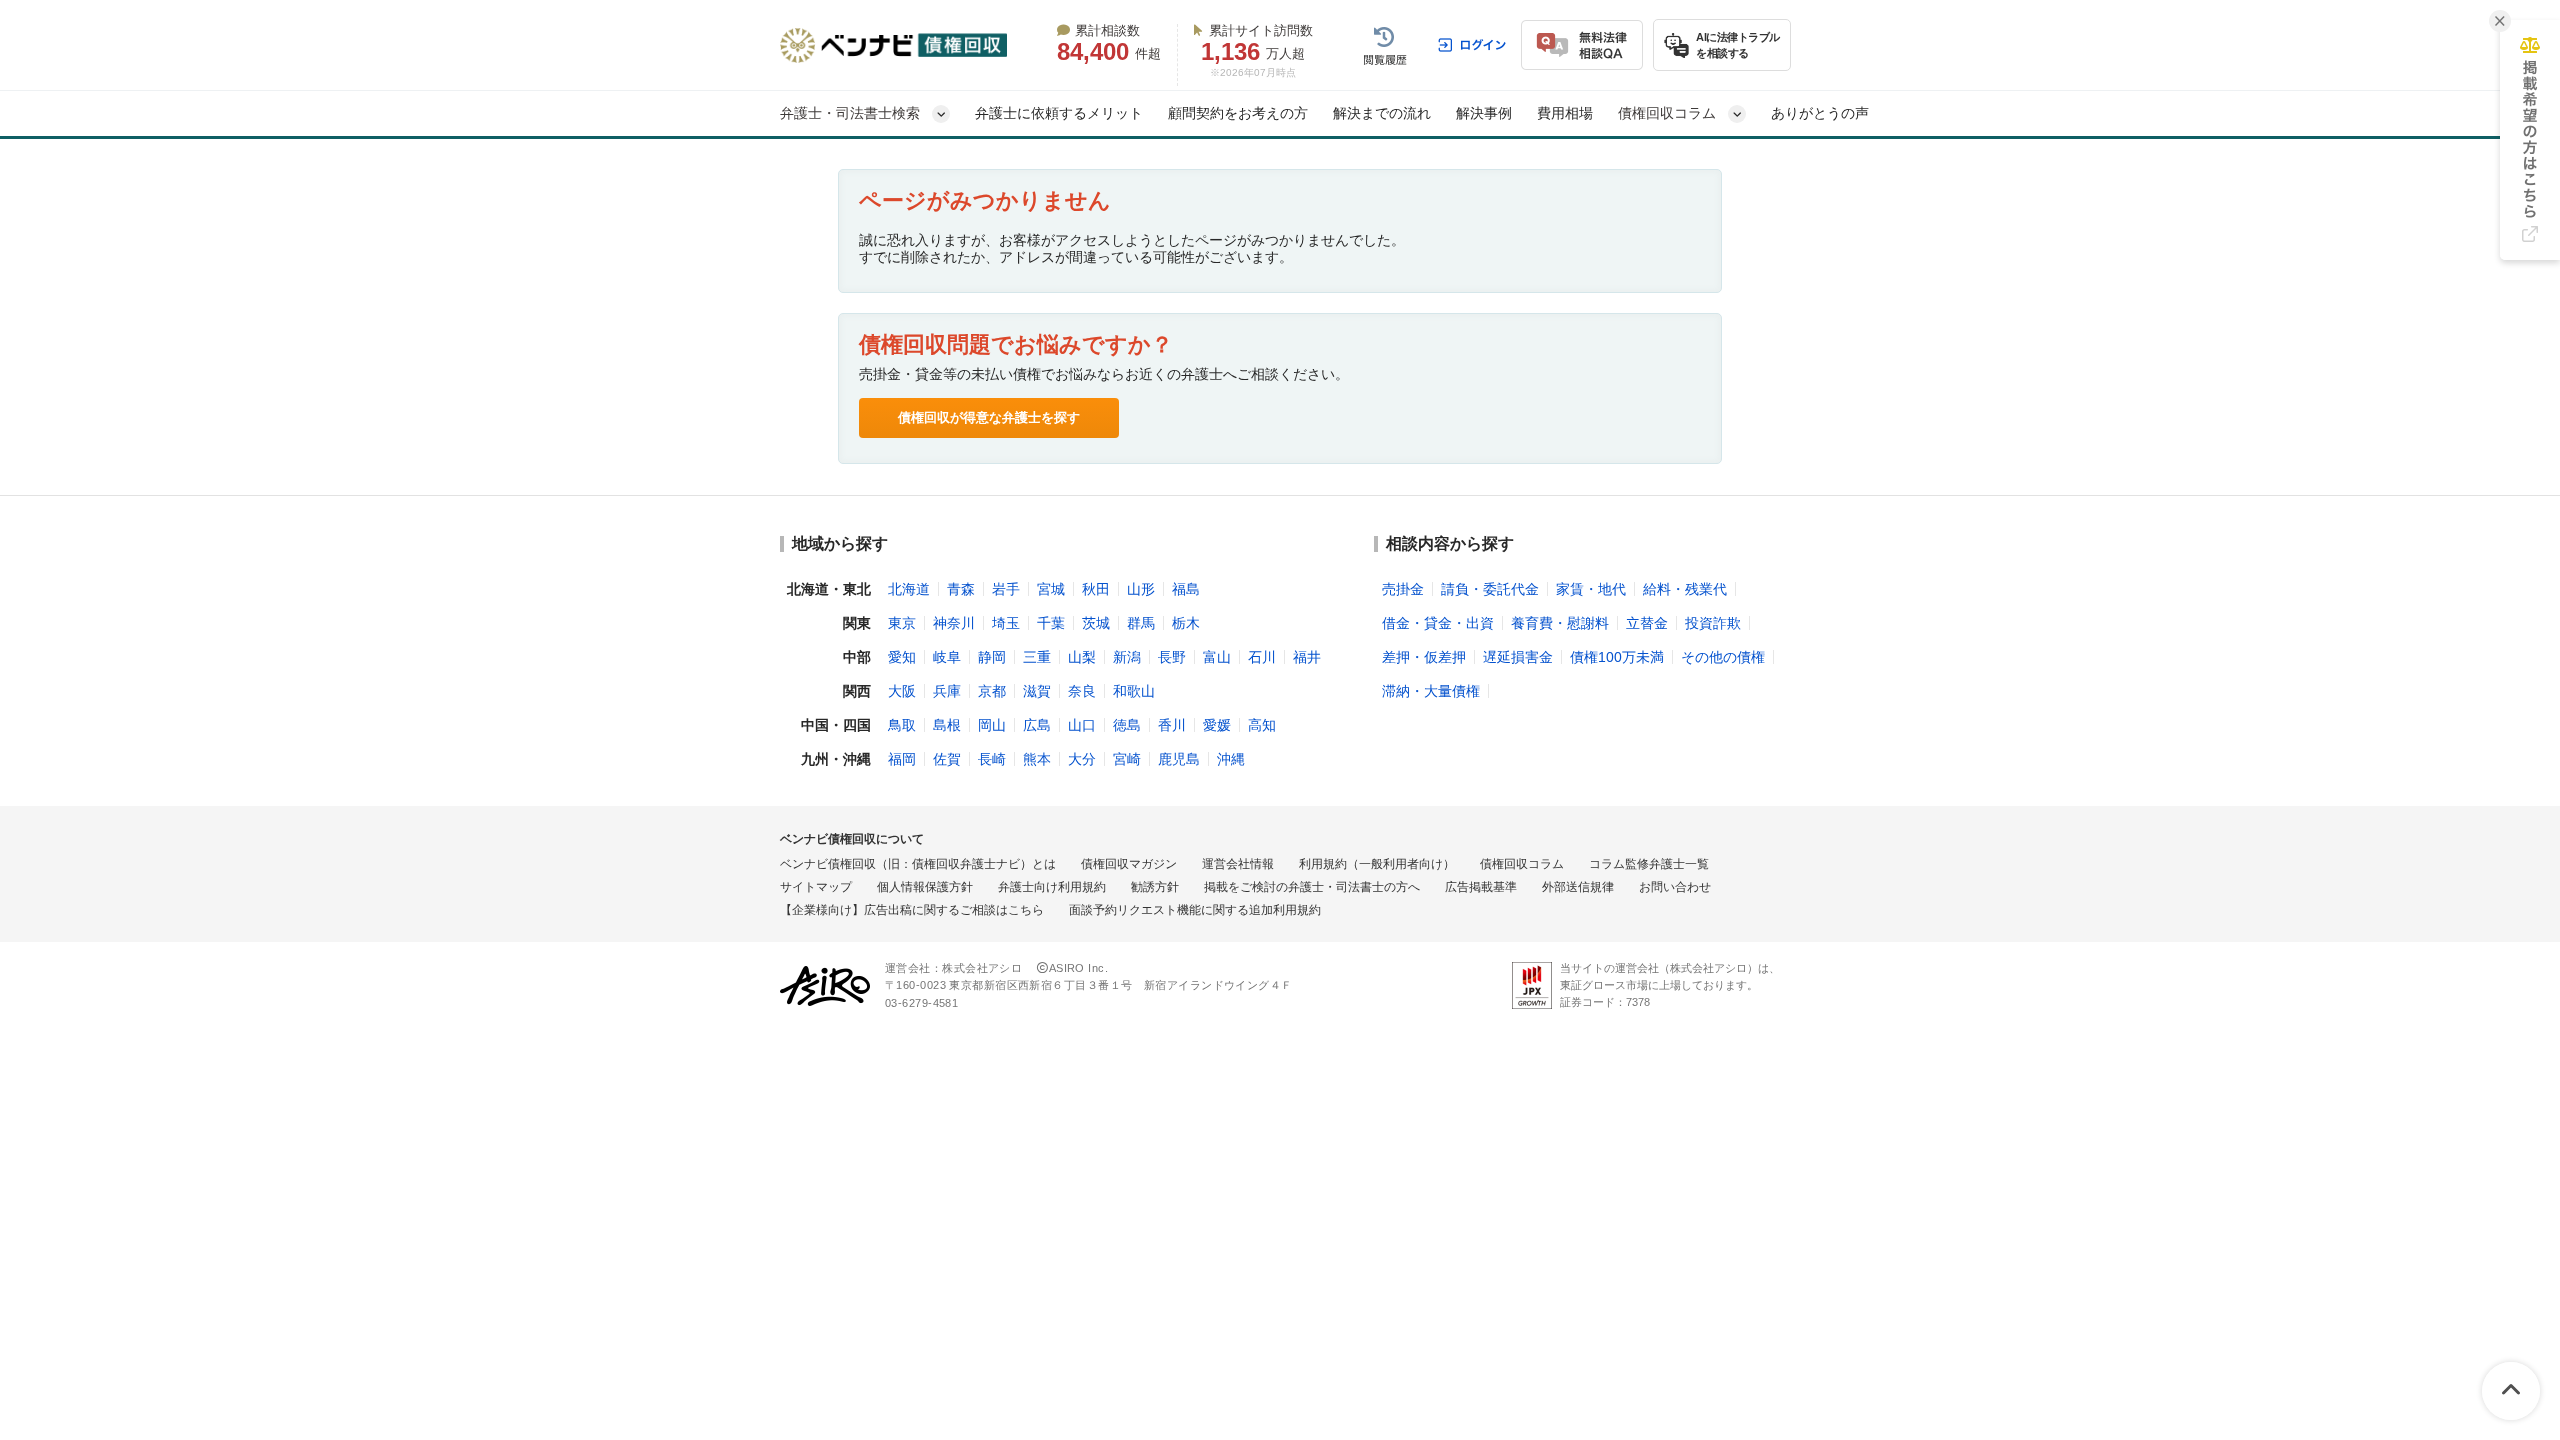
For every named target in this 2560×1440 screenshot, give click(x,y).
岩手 (1006, 589)
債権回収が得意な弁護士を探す (989, 417)
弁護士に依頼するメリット (1059, 113)
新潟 (1127, 657)
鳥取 (902, 725)
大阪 (902, 691)
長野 (1172, 657)
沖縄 (1231, 759)
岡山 (992, 725)
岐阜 (947, 657)
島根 (947, 725)
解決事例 (1484, 113)
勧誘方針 (1155, 887)
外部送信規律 (1578, 887)
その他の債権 (1723, 657)
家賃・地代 (1591, 589)
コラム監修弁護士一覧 (1649, 864)
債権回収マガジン (1129, 864)
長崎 (992, 759)
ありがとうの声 (1820, 113)
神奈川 (954, 623)
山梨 (1082, 657)
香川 (1172, 725)
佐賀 (947, 759)
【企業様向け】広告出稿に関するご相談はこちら (912, 910)
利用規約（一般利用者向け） (1377, 864)
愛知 (902, 657)
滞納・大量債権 (1431, 691)
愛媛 (1217, 725)
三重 (1037, 657)
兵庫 (947, 691)
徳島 (1127, 725)
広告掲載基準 (1481, 887)
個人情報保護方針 (925, 887)
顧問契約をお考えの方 (1238, 113)
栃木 (1186, 623)
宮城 (1051, 589)
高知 (1262, 725)
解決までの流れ (1382, 113)
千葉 (1051, 623)
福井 (1307, 657)
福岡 (902, 759)
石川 (1262, 657)
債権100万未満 (1617, 657)
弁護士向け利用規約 (1052, 887)
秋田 (1096, 589)
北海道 (909, 589)
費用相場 (1565, 113)
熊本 (1037, 759)
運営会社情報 (1238, 864)
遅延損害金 (1518, 657)
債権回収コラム (1522, 864)
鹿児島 (1179, 759)
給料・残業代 (1685, 589)
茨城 (1096, 623)
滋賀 (1037, 691)
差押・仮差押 (1424, 657)
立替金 (1647, 623)
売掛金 (1403, 589)
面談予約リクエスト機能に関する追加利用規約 (1195, 910)
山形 (1141, 589)
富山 (1217, 657)
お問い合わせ (1675, 887)
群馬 (1141, 623)
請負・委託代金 (1490, 589)
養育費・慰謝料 (1560, 623)
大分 (1082, 759)
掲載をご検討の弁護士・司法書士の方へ (1312, 887)
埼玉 (1006, 623)
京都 (992, 691)
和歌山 (1134, 691)
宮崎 (1127, 759)
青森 (961, 589)
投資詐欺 (1713, 623)
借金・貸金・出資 (1438, 623)
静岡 (992, 657)
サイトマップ (816, 887)
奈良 (1082, 691)
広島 (1037, 725)
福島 (1186, 589)
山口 (1082, 725)
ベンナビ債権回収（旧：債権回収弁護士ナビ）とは (918, 864)
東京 (902, 623)
